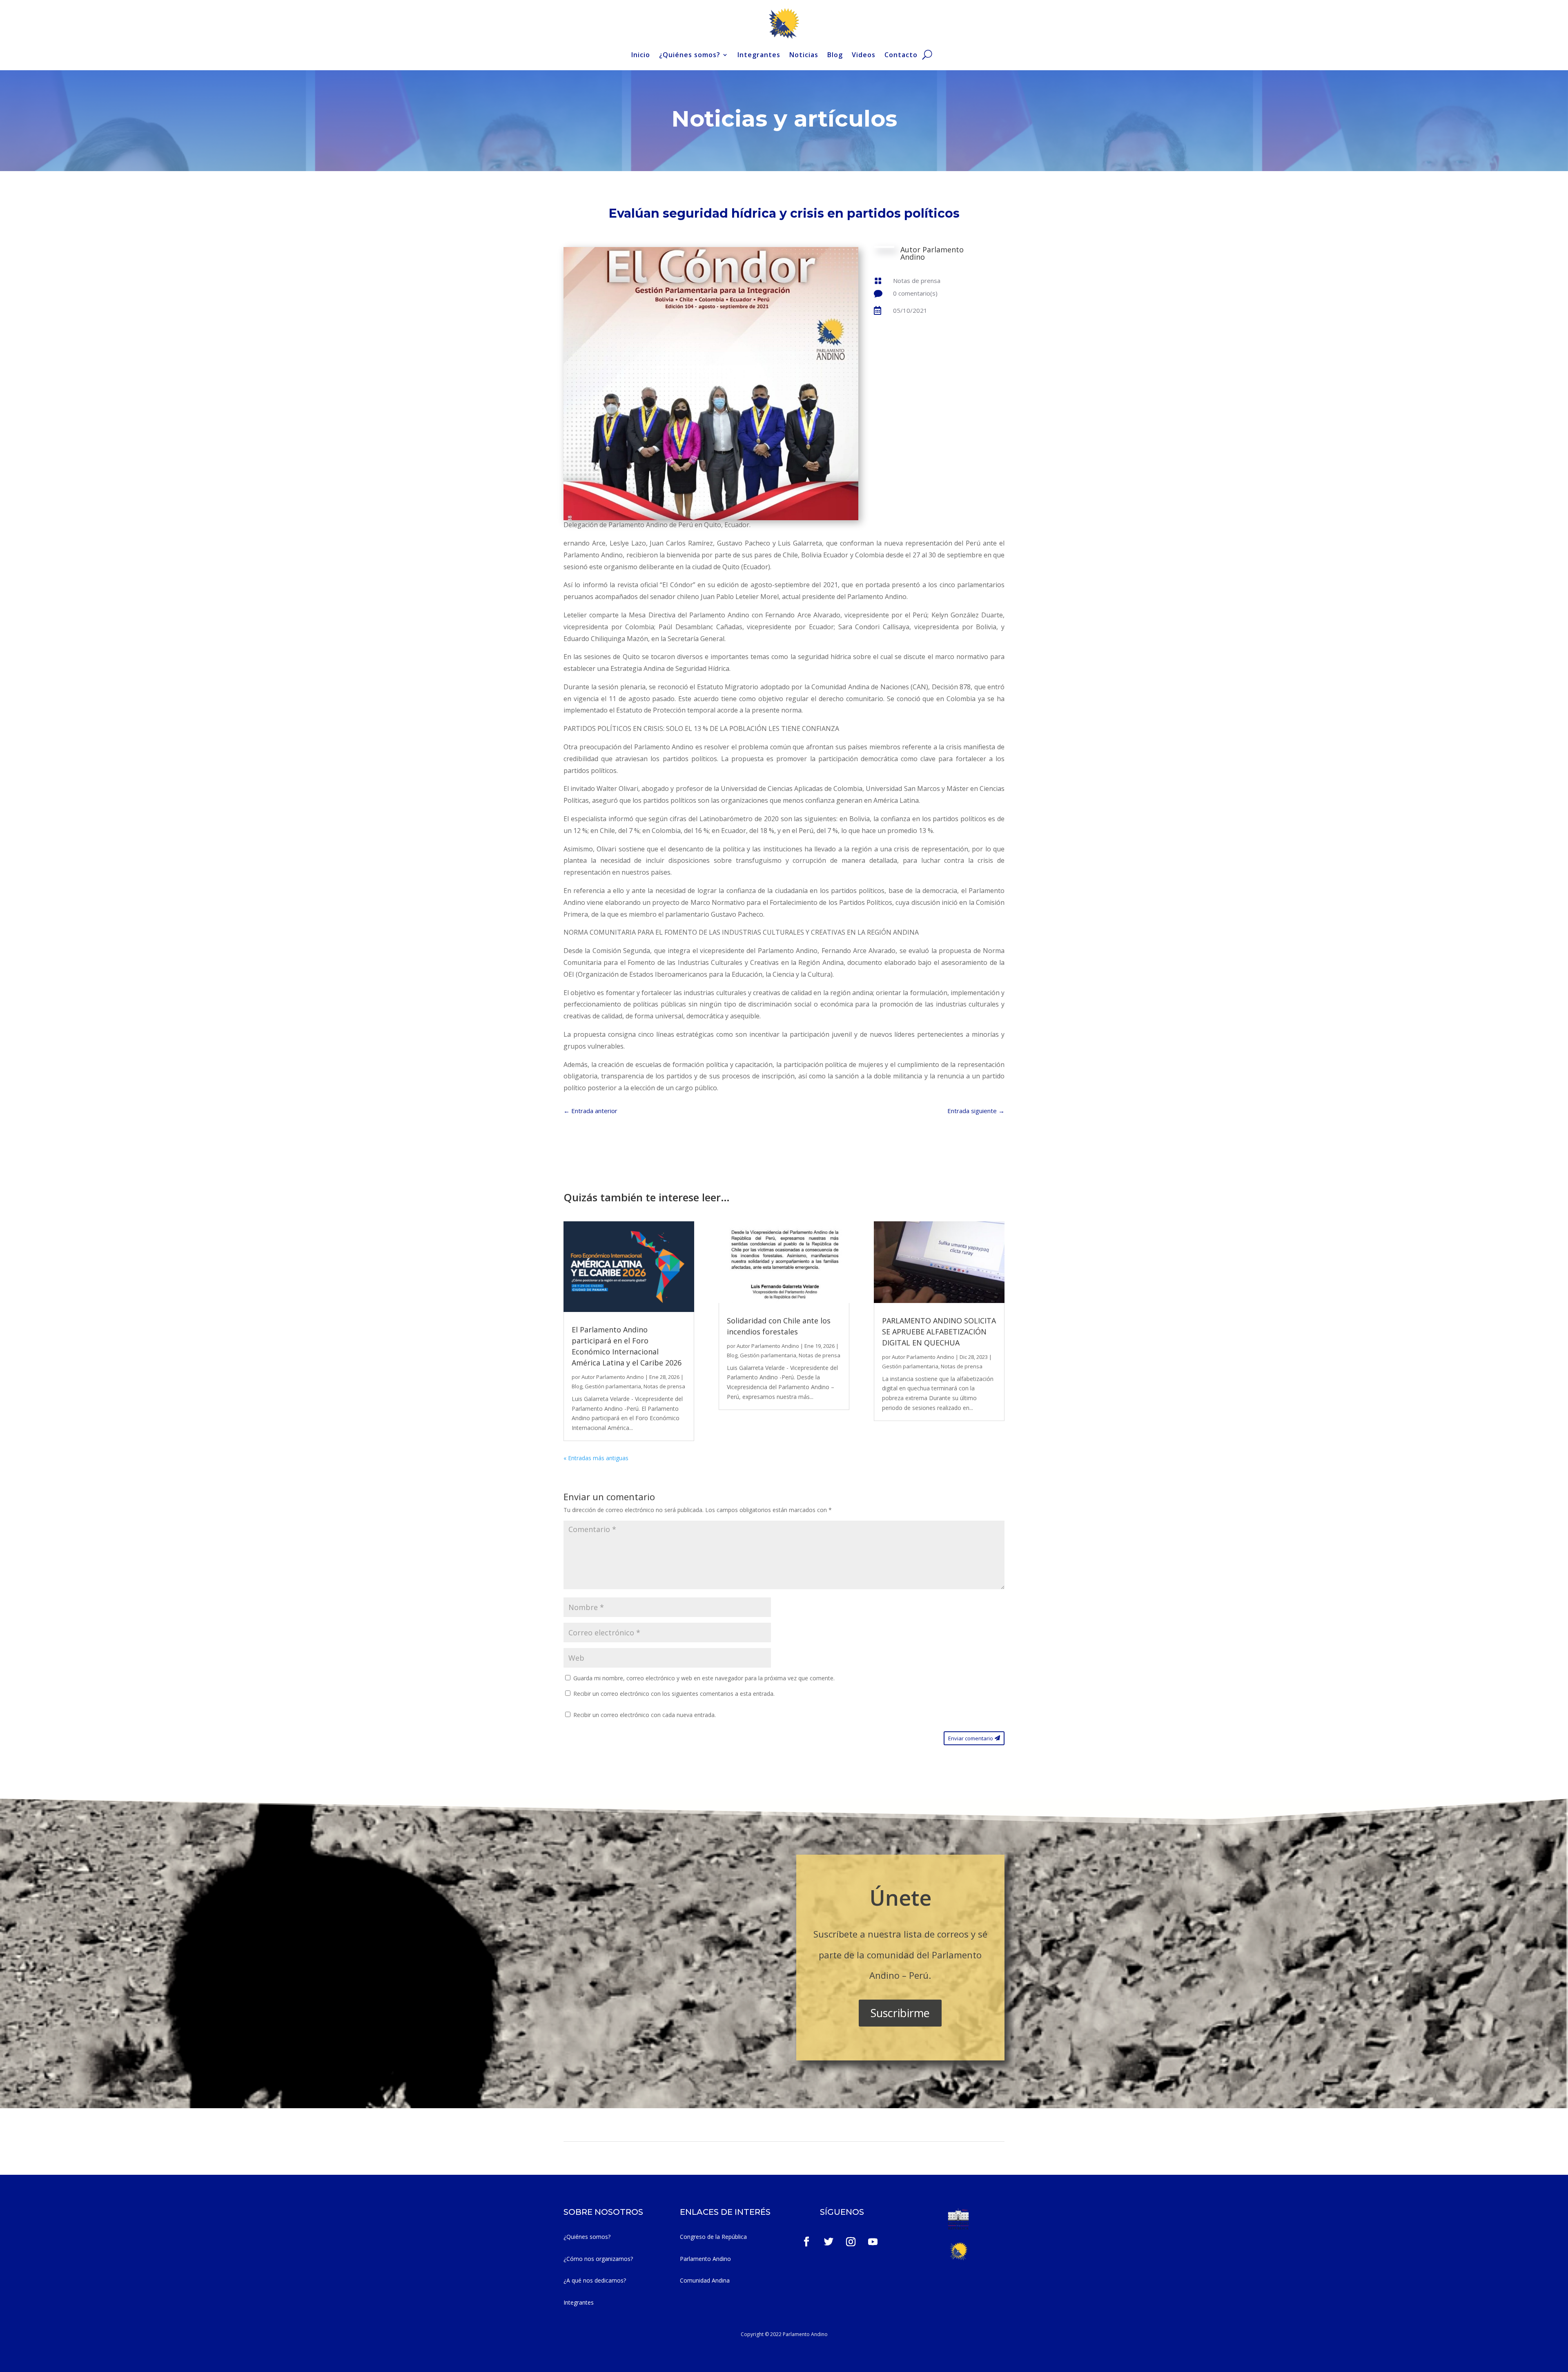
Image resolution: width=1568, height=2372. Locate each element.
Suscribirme (900, 2013)
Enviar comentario (971, 1738)
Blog (835, 55)
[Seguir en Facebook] (806, 2242)
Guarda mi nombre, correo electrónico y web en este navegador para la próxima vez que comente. (704, 1678)
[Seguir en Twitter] (829, 2242)
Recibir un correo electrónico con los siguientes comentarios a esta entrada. (674, 1694)
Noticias (804, 55)
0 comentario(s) (915, 293)
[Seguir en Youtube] (873, 2242)
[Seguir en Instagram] (851, 2242)
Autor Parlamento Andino (613, 1377)
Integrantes (759, 55)
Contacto (901, 55)
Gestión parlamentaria (613, 1386)
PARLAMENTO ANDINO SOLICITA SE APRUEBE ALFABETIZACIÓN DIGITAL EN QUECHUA (939, 1332)
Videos (864, 55)
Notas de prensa (917, 281)
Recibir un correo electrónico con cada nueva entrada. (645, 1715)
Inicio (641, 55)
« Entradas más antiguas (596, 1458)
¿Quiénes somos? (690, 55)
